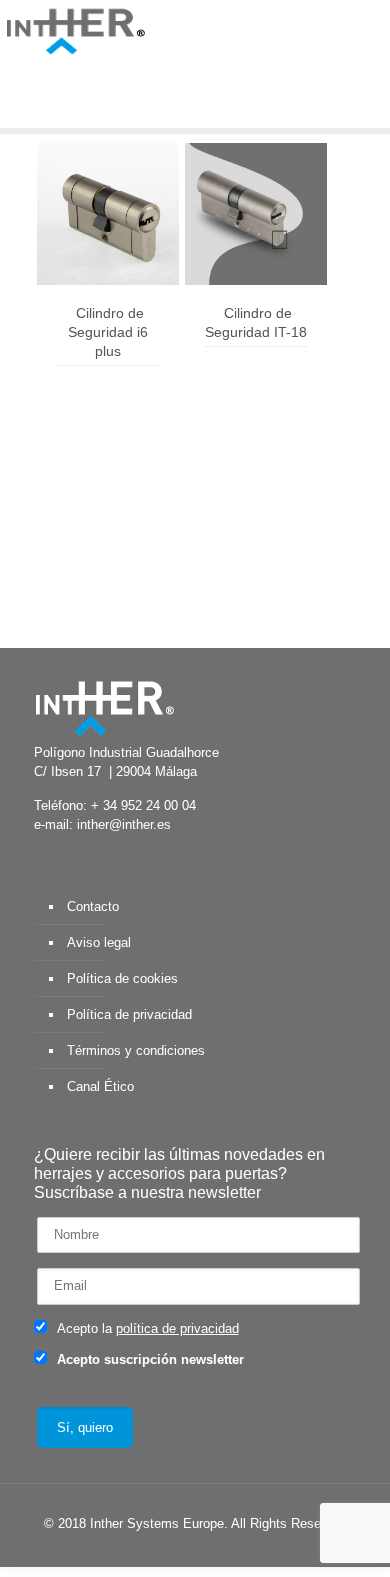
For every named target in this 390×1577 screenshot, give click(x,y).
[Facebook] (124, 1551)
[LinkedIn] (205, 1551)
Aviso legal (99, 942)
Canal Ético (100, 1086)
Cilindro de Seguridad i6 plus (108, 332)
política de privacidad (177, 1328)
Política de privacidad (129, 1014)
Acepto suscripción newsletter (148, 1359)
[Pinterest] (232, 1551)
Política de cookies (122, 978)
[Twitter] (151, 1551)
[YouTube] (178, 1551)
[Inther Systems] (75, 30)
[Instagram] (259, 1551)
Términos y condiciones (136, 1050)
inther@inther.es (124, 824)
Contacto (93, 906)
